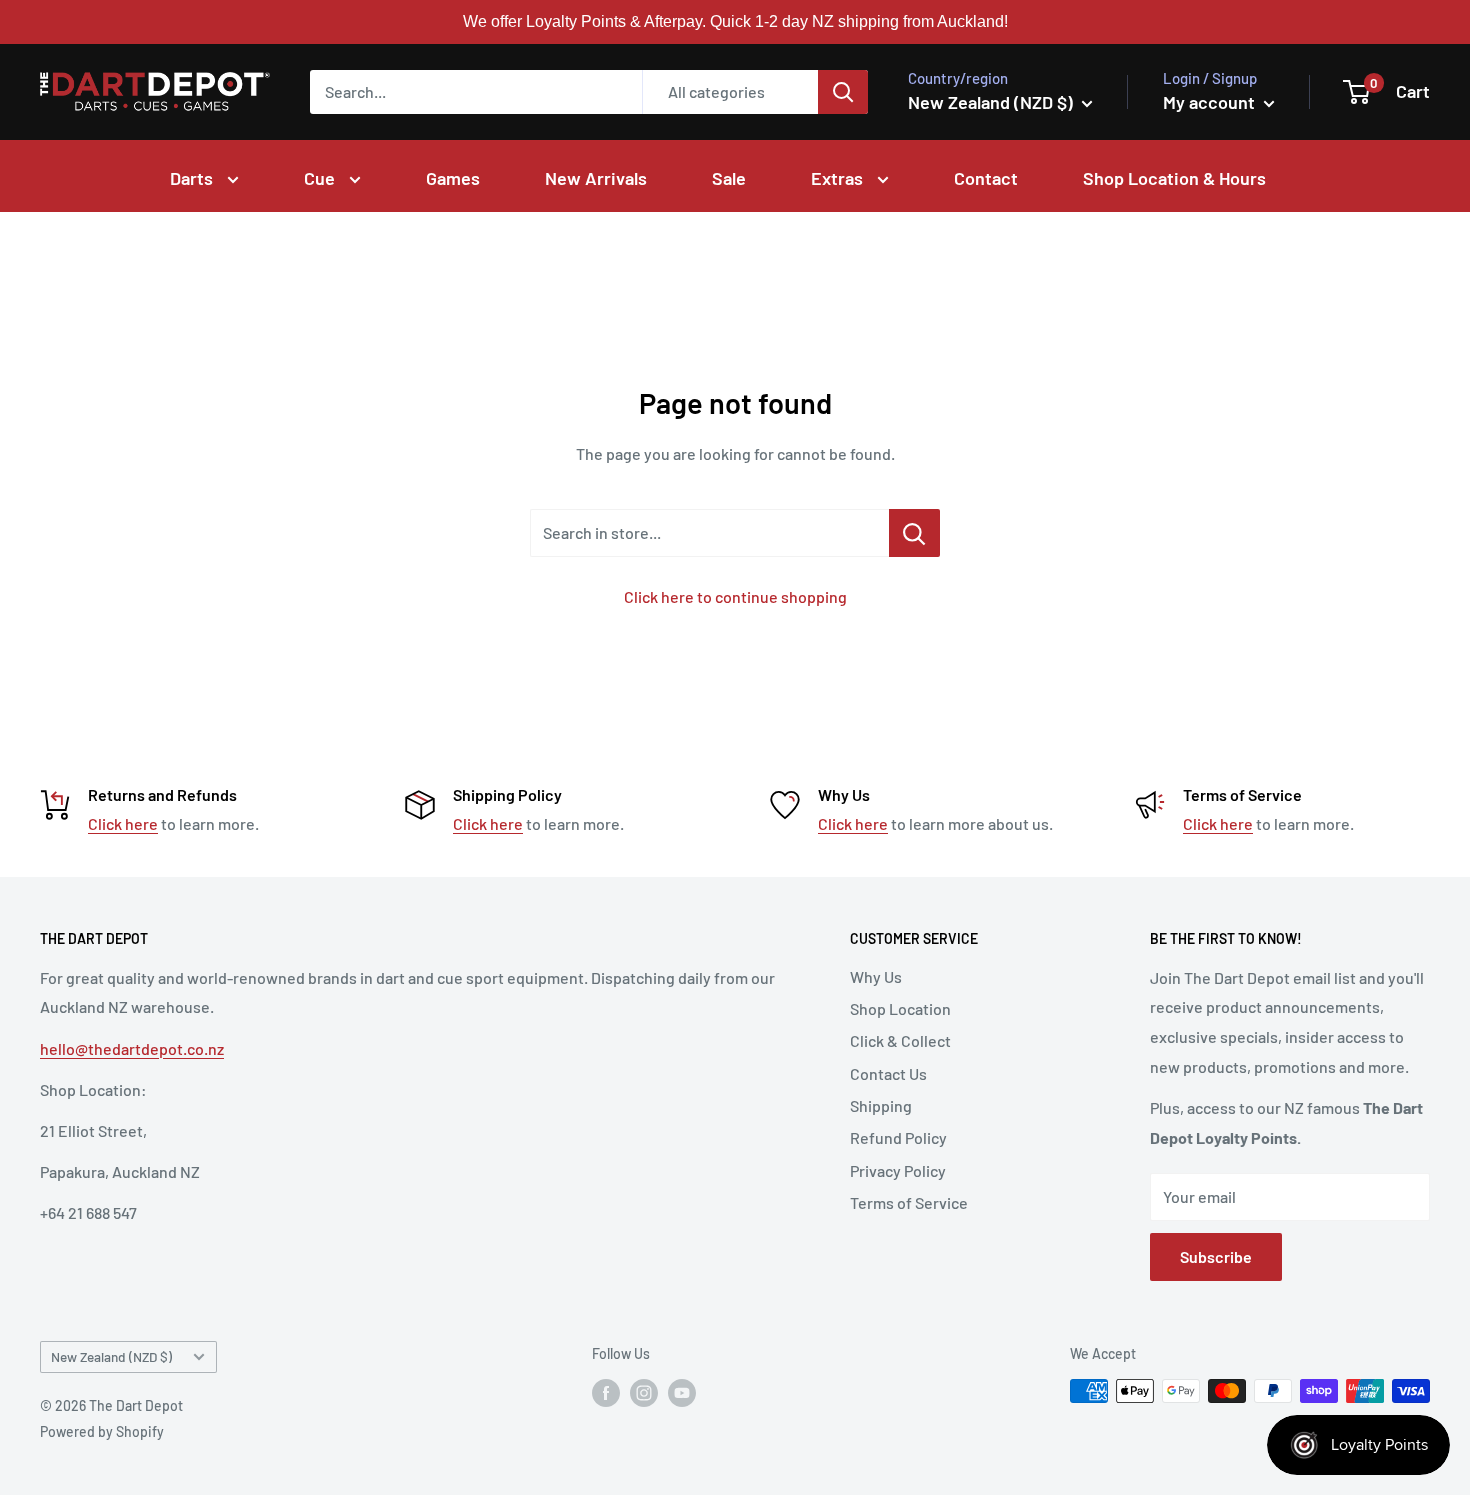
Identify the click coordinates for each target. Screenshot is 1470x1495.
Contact (986, 178)
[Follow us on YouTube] (682, 1393)
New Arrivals (596, 178)
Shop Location (900, 1008)
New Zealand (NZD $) (111, 1356)
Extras (839, 178)
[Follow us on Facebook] (606, 1393)
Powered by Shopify (102, 1431)
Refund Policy (898, 1137)
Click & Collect (900, 1040)
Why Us (876, 976)
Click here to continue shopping (735, 596)
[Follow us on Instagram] (644, 1393)
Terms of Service (909, 1202)
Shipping (881, 1105)
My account (1211, 102)
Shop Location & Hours (1174, 178)
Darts (193, 178)
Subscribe (1216, 1256)
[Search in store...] (914, 533)
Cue (321, 178)
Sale (729, 178)
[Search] (843, 92)
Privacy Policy (898, 1170)
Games (453, 178)
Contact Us (888, 1073)
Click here (123, 823)
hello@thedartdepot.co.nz (132, 1048)
